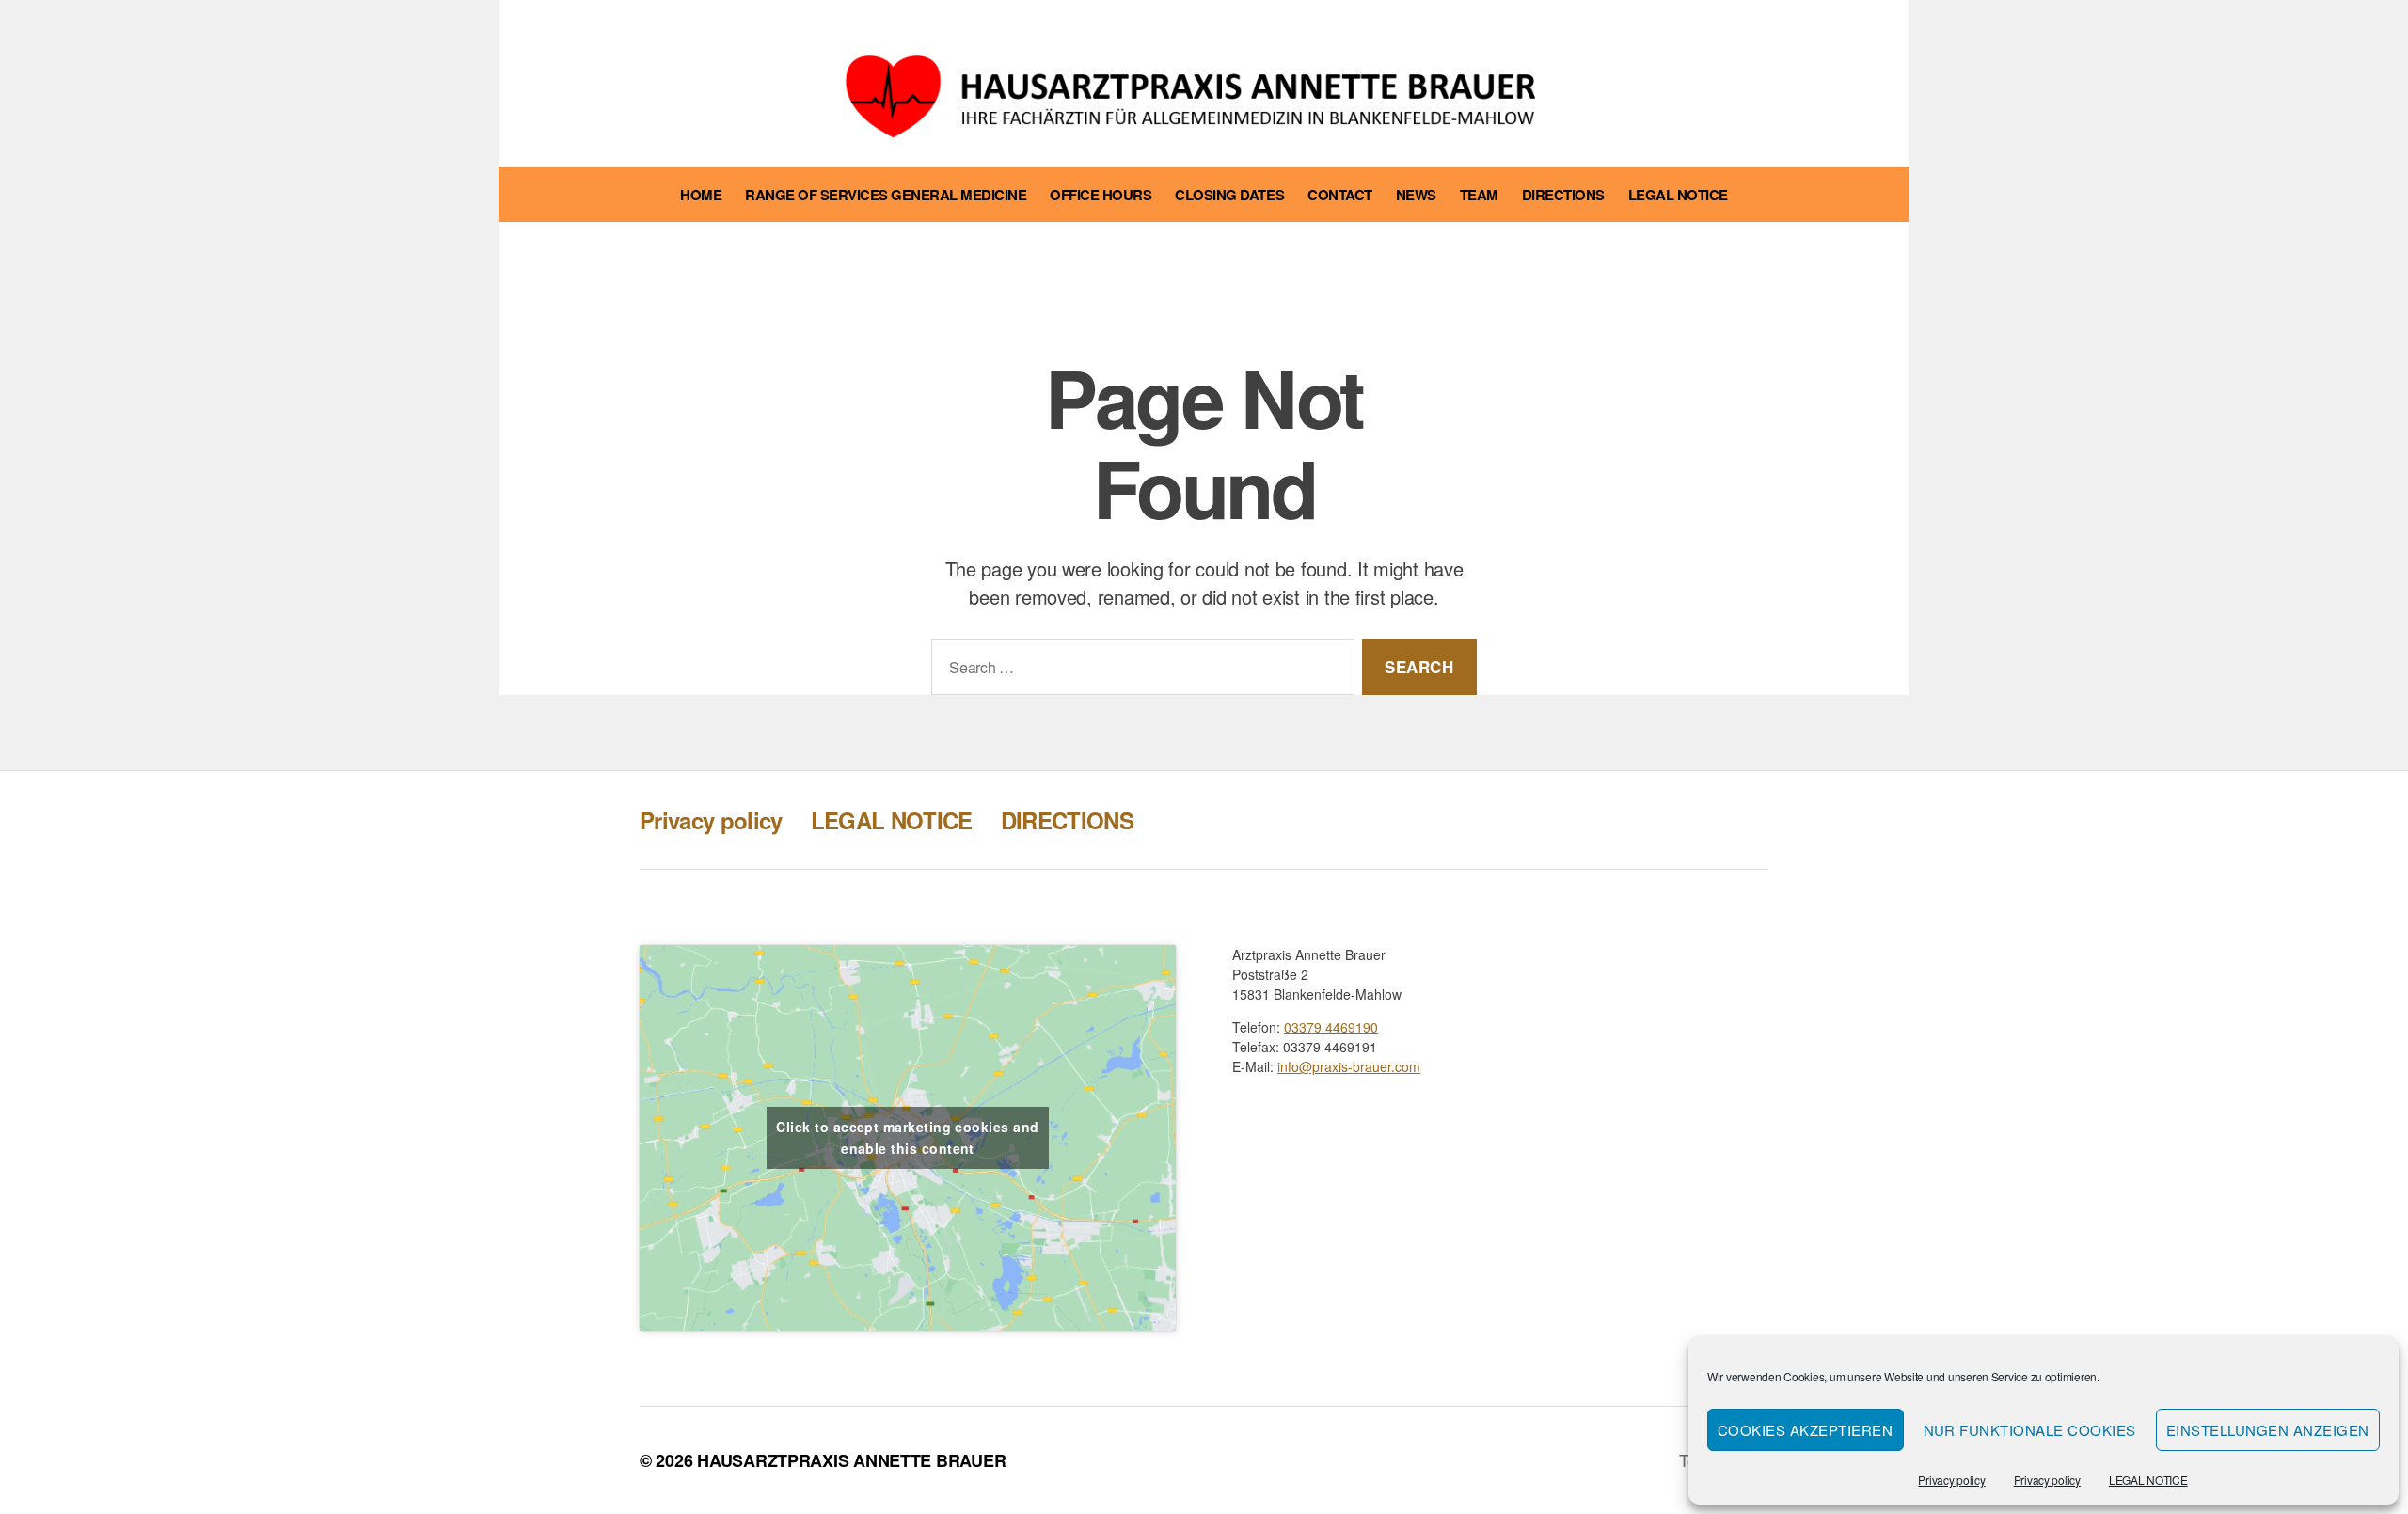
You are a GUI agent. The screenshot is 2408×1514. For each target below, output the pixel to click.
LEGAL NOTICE (2148, 1480)
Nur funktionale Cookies (2030, 1430)
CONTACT (1340, 195)
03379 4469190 (1331, 1027)
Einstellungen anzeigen (2268, 1430)
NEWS (1416, 195)
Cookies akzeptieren (1806, 1430)
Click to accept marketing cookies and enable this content (907, 1137)
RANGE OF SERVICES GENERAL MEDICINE (886, 195)
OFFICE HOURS (1101, 195)
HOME (701, 195)
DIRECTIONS (1563, 195)
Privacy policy (1951, 1480)
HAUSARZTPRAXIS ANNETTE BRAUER (851, 1460)
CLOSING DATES (1229, 195)
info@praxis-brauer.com (1349, 1066)
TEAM (1479, 195)
